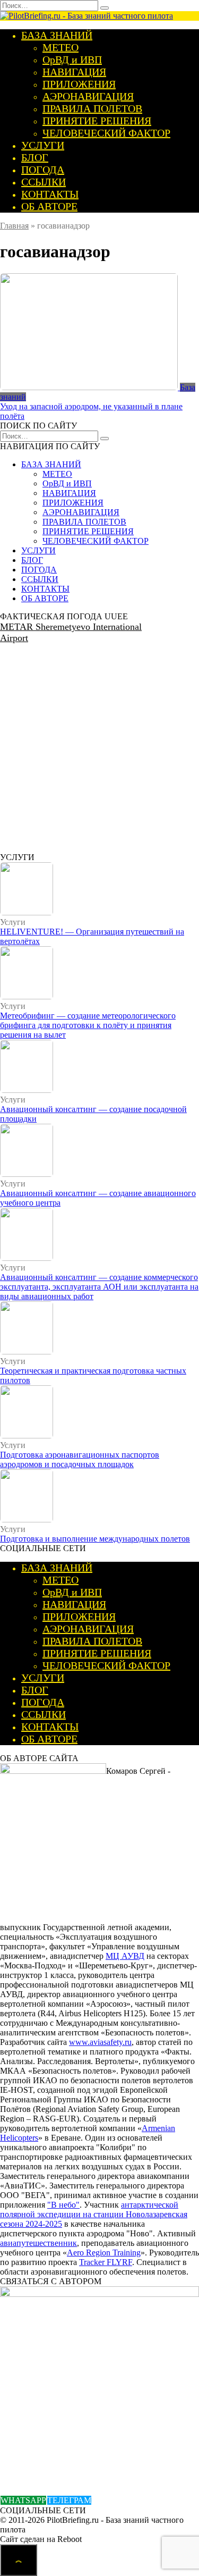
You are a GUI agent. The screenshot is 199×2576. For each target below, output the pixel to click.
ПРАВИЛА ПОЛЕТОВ (92, 108)
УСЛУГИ (43, 145)
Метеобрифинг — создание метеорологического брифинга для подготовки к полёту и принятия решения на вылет (88, 1025)
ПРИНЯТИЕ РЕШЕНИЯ (97, 121)
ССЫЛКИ (44, 182)
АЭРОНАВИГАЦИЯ (88, 96)
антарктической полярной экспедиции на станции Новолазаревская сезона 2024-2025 (94, 2214)
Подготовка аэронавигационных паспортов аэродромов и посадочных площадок (80, 1459)
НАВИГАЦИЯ (74, 72)
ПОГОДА (43, 170)
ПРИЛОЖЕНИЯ (79, 84)
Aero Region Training (104, 2253)
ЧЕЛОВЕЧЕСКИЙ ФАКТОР (106, 133)
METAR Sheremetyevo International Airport (71, 632)
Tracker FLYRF (106, 2262)
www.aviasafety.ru (100, 2042)
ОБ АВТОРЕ (49, 206)
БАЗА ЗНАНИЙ (57, 35)
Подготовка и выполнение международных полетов (95, 1539)
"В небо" (63, 2205)
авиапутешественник (38, 2243)
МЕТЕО (60, 47)
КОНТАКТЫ (50, 194)
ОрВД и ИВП (72, 60)
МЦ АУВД (125, 1956)
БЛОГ (35, 157)
